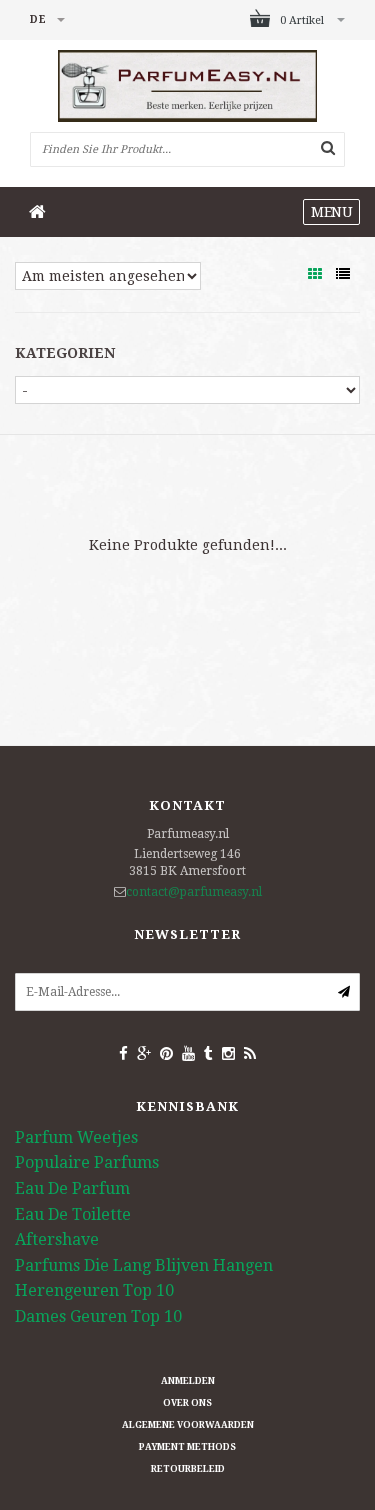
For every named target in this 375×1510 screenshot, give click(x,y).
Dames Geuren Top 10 (98, 1316)
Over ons (187, 1403)
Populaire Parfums (87, 1162)
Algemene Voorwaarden (188, 1425)
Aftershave (57, 1239)
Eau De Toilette (73, 1214)
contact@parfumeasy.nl (194, 892)
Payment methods (187, 1447)
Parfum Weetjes (76, 1137)
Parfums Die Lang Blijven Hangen (144, 1265)
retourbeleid (188, 1469)
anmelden (188, 1381)
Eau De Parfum (72, 1188)
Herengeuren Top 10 (94, 1290)
